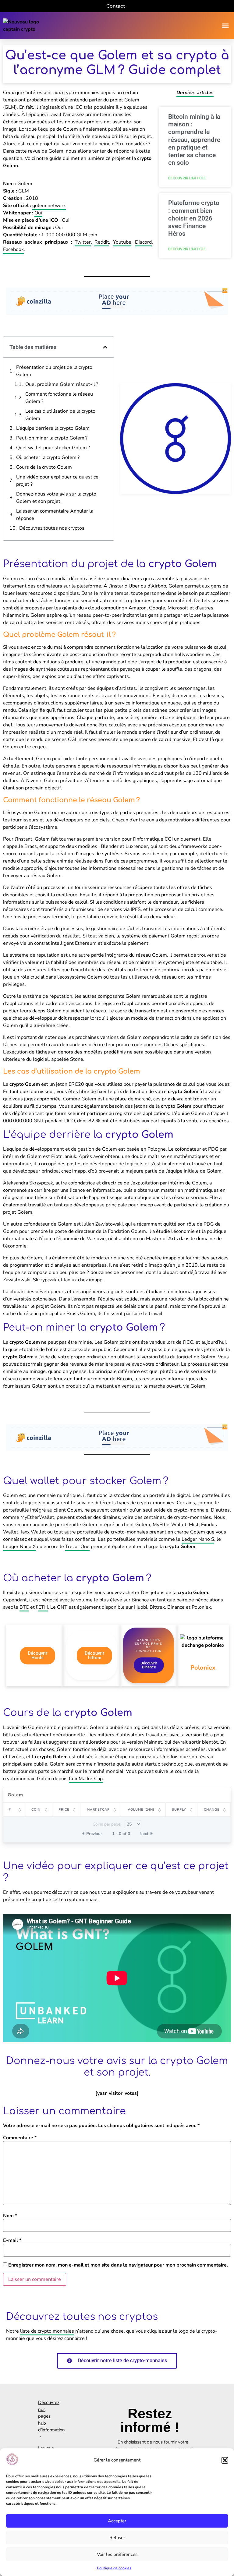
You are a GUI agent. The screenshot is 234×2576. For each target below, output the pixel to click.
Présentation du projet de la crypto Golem (54, 371)
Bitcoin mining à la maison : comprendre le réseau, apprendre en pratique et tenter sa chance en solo (194, 140)
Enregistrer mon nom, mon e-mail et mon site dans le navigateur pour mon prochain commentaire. (118, 2265)
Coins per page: (107, 1824)
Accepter (117, 2521)
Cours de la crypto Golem (44, 467)
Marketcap (98, 1810)
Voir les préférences (117, 2554)
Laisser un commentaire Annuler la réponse (55, 515)
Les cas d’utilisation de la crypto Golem (60, 415)
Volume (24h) (141, 1810)
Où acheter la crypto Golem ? (48, 457)
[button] (225, 2460)
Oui (38, 213)
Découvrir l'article (187, 178)
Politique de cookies (114, 2568)
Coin (36, 1810)
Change (212, 1810)
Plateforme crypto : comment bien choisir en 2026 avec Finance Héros (194, 218)
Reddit (102, 242)
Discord (143, 242)
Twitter (83, 242)
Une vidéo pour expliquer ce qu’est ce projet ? (57, 481)
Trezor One (77, 1547)
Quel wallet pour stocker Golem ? (53, 448)
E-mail (12, 2240)
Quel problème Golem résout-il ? (62, 384)
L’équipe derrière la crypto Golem (53, 428)
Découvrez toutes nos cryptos (52, 528)
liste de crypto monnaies (47, 2331)
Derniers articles (195, 93)
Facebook (13, 249)
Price (64, 1810)
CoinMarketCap (86, 1779)
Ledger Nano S (198, 1539)
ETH (43, 1607)
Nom (10, 2216)
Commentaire (20, 2138)
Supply (179, 1810)
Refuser (117, 2538)
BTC (24, 1607)
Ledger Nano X (19, 1547)
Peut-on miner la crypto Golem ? (52, 438)
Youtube (122, 242)
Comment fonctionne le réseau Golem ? (59, 398)
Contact (116, 6)
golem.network (49, 206)
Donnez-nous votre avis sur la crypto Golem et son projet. (56, 498)
